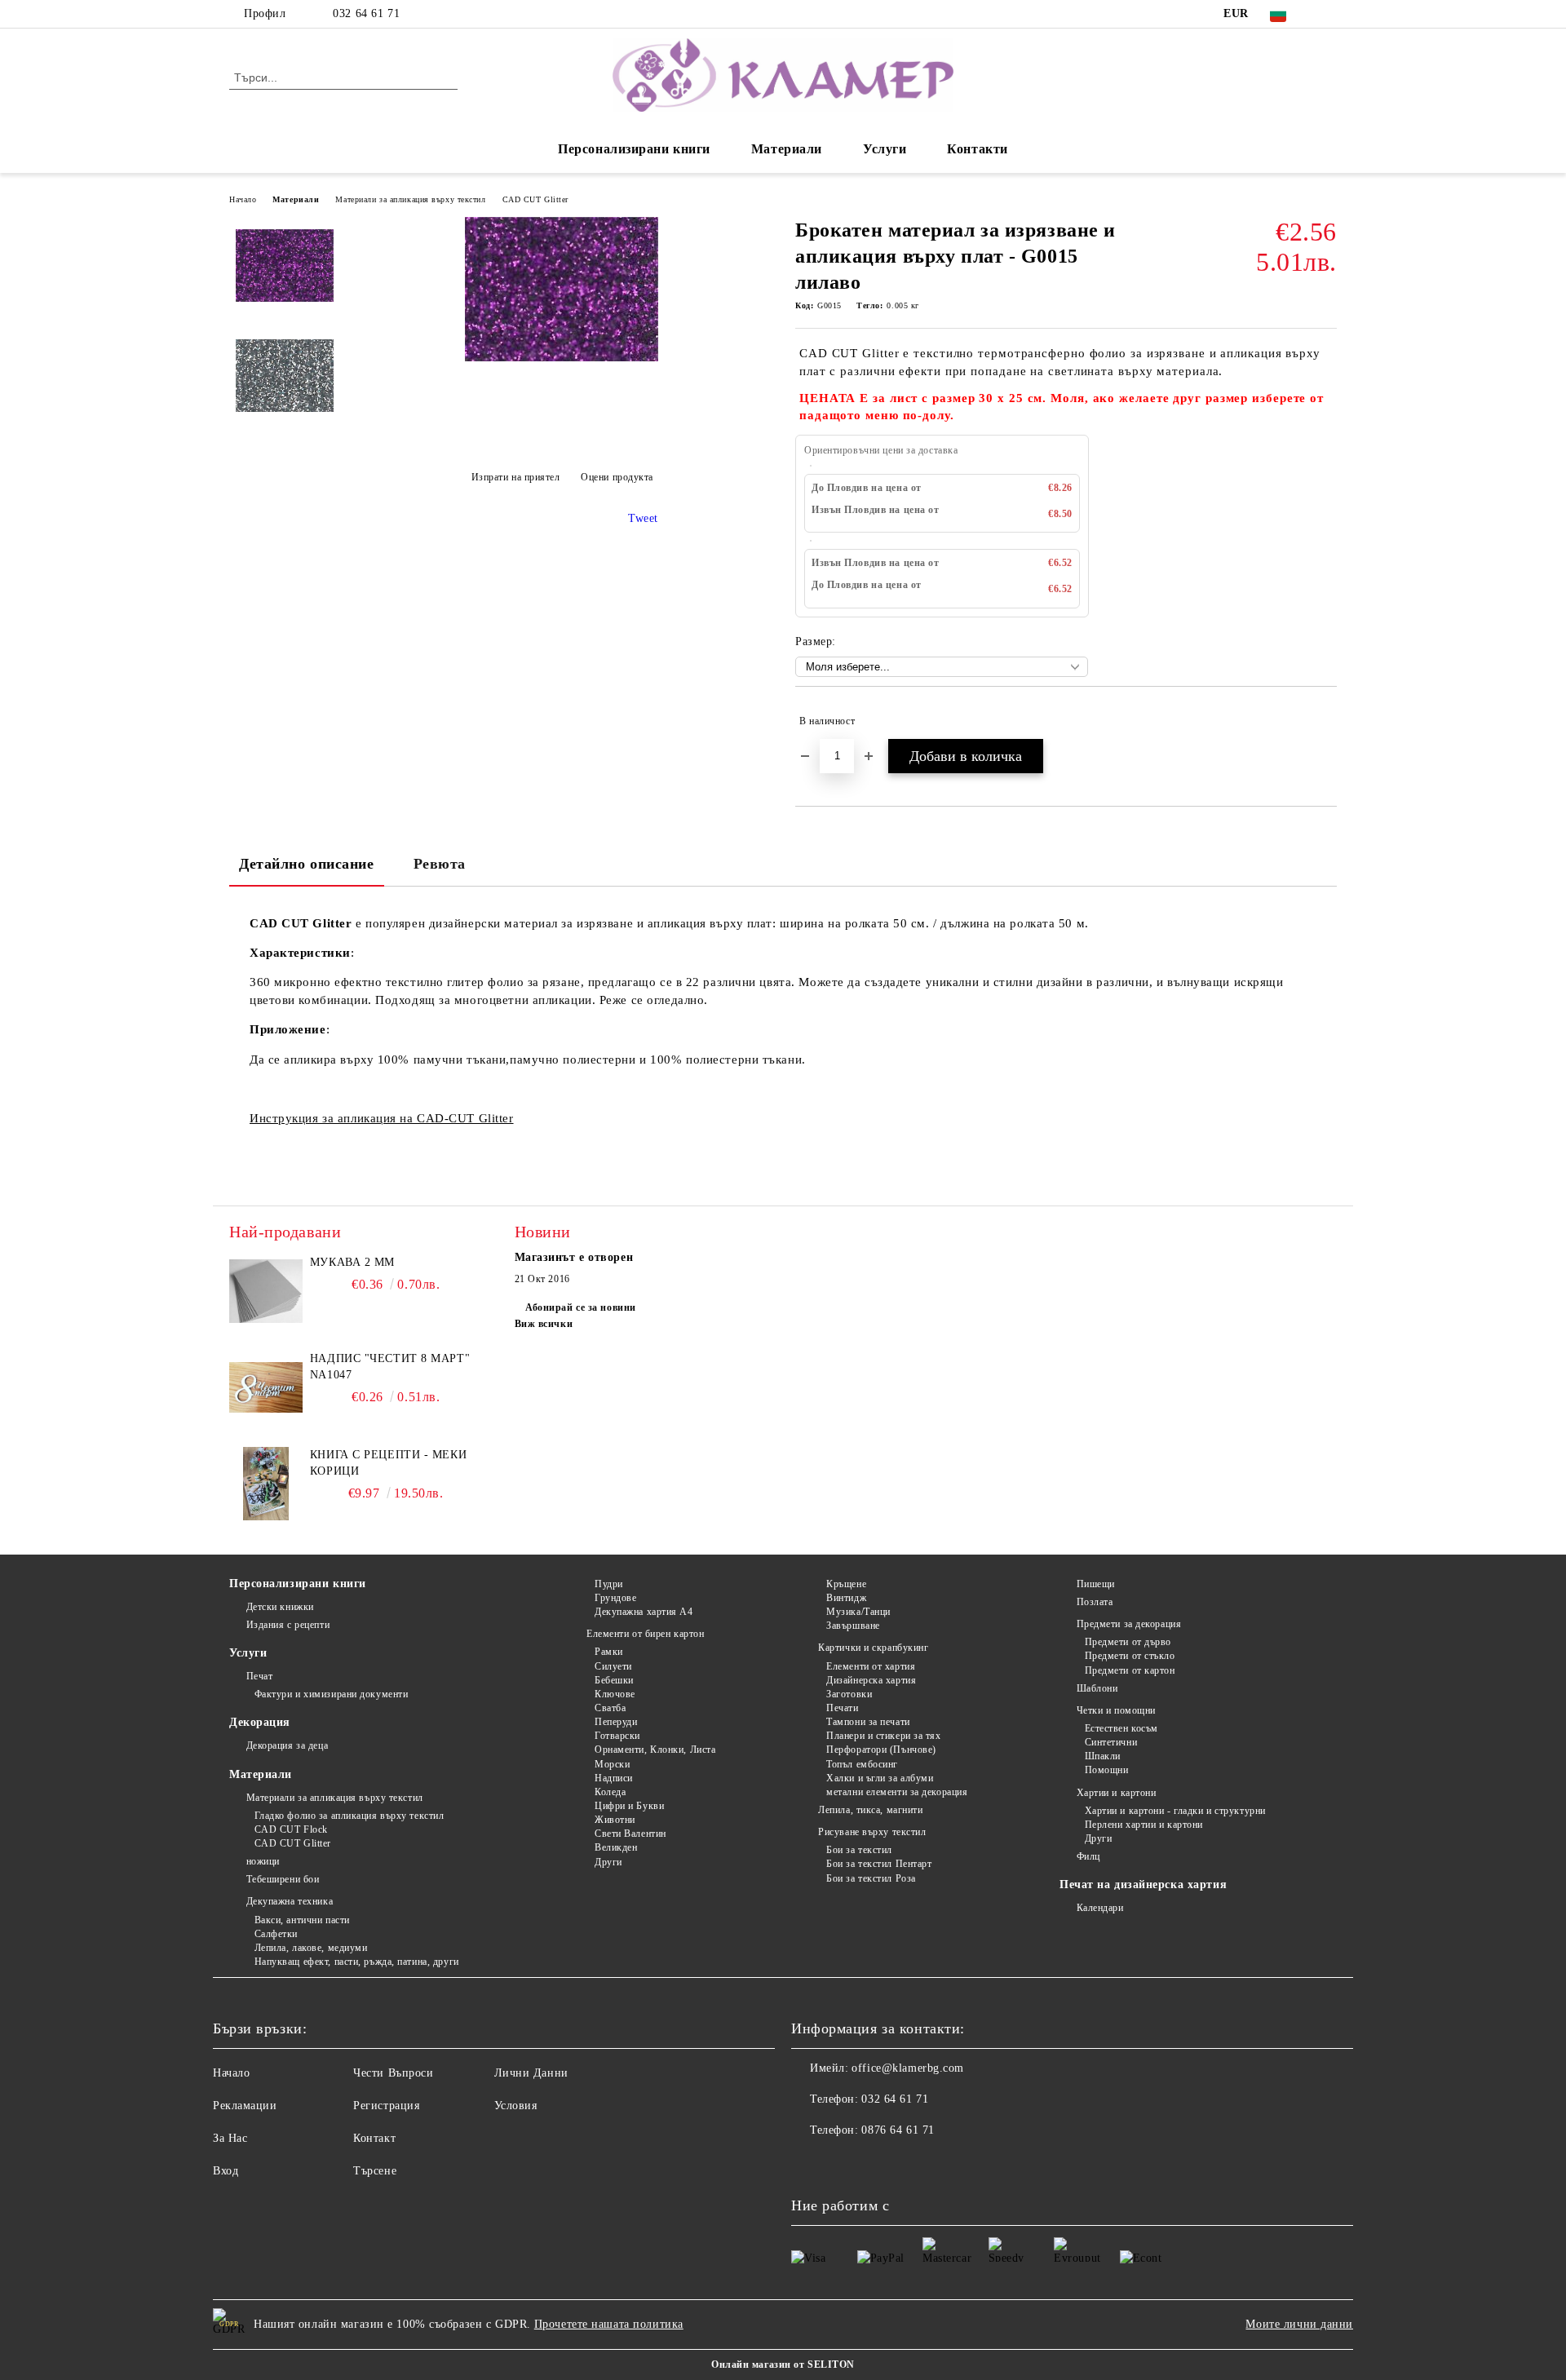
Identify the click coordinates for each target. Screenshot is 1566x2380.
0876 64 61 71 (898, 2130)
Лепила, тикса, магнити (870, 1810)
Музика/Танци (858, 1612)
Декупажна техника (290, 1901)
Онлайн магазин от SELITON (783, 2365)
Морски (612, 1764)
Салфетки (276, 1934)
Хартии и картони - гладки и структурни (1175, 1811)
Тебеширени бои (283, 1879)
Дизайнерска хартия (871, 1680)
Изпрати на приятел (516, 477)
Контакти (977, 149)
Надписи (613, 1778)
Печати (842, 1708)
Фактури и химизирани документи (331, 1694)
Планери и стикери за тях (883, 1736)
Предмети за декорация (1129, 1624)
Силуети (613, 1666)
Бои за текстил (859, 1850)
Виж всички (544, 1324)
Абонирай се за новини (581, 1307)
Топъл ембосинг (862, 1764)
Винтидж (846, 1598)
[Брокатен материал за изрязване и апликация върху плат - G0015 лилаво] (562, 358)
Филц (1088, 1856)
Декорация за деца (287, 1745)
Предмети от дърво (1128, 1642)
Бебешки (614, 1680)
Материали (787, 149)
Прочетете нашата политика (609, 2324)
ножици (263, 1861)
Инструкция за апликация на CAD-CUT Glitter (382, 1118)
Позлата (1095, 1602)
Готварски (617, 1736)
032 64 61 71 (366, 13)
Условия (516, 2106)
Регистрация (386, 2106)
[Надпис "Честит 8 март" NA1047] (266, 1387)
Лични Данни (531, 2073)
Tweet (643, 518)
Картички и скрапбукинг (873, 1648)
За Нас (230, 2138)
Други (608, 1862)
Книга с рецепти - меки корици (388, 1463)
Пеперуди (616, 1722)
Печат (259, 1676)
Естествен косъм (1121, 1728)
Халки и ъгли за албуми (880, 1778)
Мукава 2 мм (352, 1262)
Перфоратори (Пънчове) (881, 1750)
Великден (616, 1847)
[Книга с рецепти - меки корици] (266, 1484)
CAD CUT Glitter (535, 199)
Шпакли (1103, 1756)
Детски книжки (280, 1607)
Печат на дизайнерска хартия (1143, 1885)
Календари (1100, 1908)
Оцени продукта (617, 477)
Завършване (853, 1626)
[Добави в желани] (1325, 721)
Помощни (1106, 1770)
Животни (615, 1820)
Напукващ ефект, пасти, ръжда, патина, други (357, 1962)
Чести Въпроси (393, 2073)
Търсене (375, 2171)
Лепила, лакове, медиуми (311, 1948)
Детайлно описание (307, 864)
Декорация (260, 1722)
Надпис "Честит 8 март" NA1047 (390, 1367)
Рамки (608, 1652)
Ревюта (440, 864)
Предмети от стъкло (1130, 1656)
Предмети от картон (1130, 1670)
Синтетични (1111, 1742)
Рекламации (245, 2106)
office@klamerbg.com (908, 2068)
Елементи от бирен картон (645, 1634)
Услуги (885, 149)
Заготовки (849, 1694)
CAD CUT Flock (291, 1829)
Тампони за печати (868, 1722)
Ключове (615, 1694)
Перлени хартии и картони (1144, 1825)
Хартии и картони (1117, 1793)
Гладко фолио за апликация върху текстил (349, 1816)
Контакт (374, 2138)
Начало (243, 199)
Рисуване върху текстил (872, 1832)
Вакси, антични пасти (302, 1920)
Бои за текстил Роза (871, 1878)
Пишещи (1096, 1584)
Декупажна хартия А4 (644, 1612)
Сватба (610, 1708)
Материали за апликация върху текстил (410, 199)
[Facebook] (1328, 14)
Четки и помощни (1116, 1710)
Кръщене (846, 1584)
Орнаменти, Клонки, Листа (655, 1750)
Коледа (610, 1792)
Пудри (608, 1584)
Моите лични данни (1299, 2324)
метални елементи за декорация (897, 1792)
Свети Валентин (630, 1834)
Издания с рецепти (288, 1625)
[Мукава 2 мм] (266, 1291)
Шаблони (1097, 1688)
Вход (226, 2171)
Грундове (615, 1598)
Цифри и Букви (629, 1806)
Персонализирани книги (634, 149)
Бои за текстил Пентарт (879, 1864)
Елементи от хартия (871, 1666)
